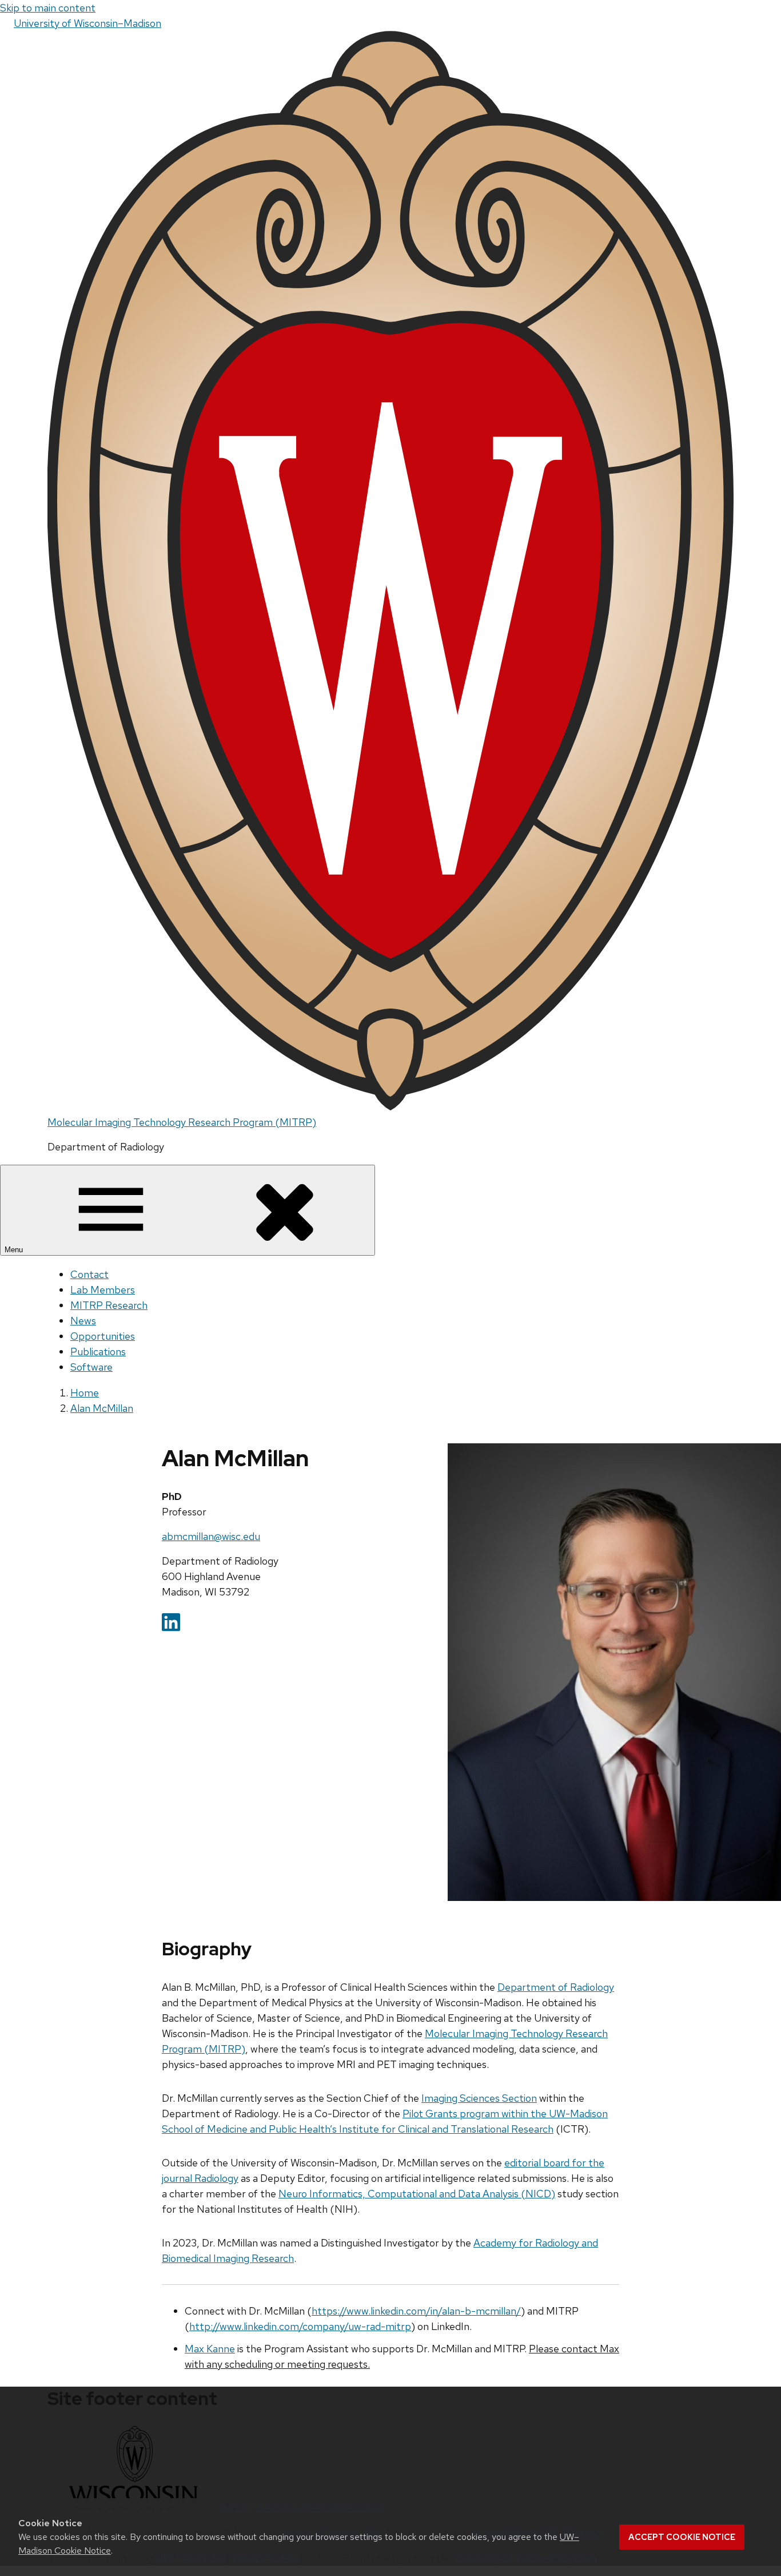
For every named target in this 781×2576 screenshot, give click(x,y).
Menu (15, 1250)
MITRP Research (109, 1305)
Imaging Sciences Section (479, 2098)
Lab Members (103, 1290)
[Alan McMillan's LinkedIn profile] (171, 1628)
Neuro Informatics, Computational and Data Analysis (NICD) (417, 2194)
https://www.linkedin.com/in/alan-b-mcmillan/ (416, 2311)
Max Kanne (210, 2349)
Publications (98, 1351)
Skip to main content (48, 8)
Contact (89, 1274)
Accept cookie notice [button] (682, 2537)
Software (91, 1367)
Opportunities (103, 1336)
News (83, 1321)
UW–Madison (87, 23)
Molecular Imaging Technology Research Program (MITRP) (182, 1122)
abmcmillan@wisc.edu (211, 1536)
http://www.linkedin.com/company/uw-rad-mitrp (300, 2326)
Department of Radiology (556, 1987)
